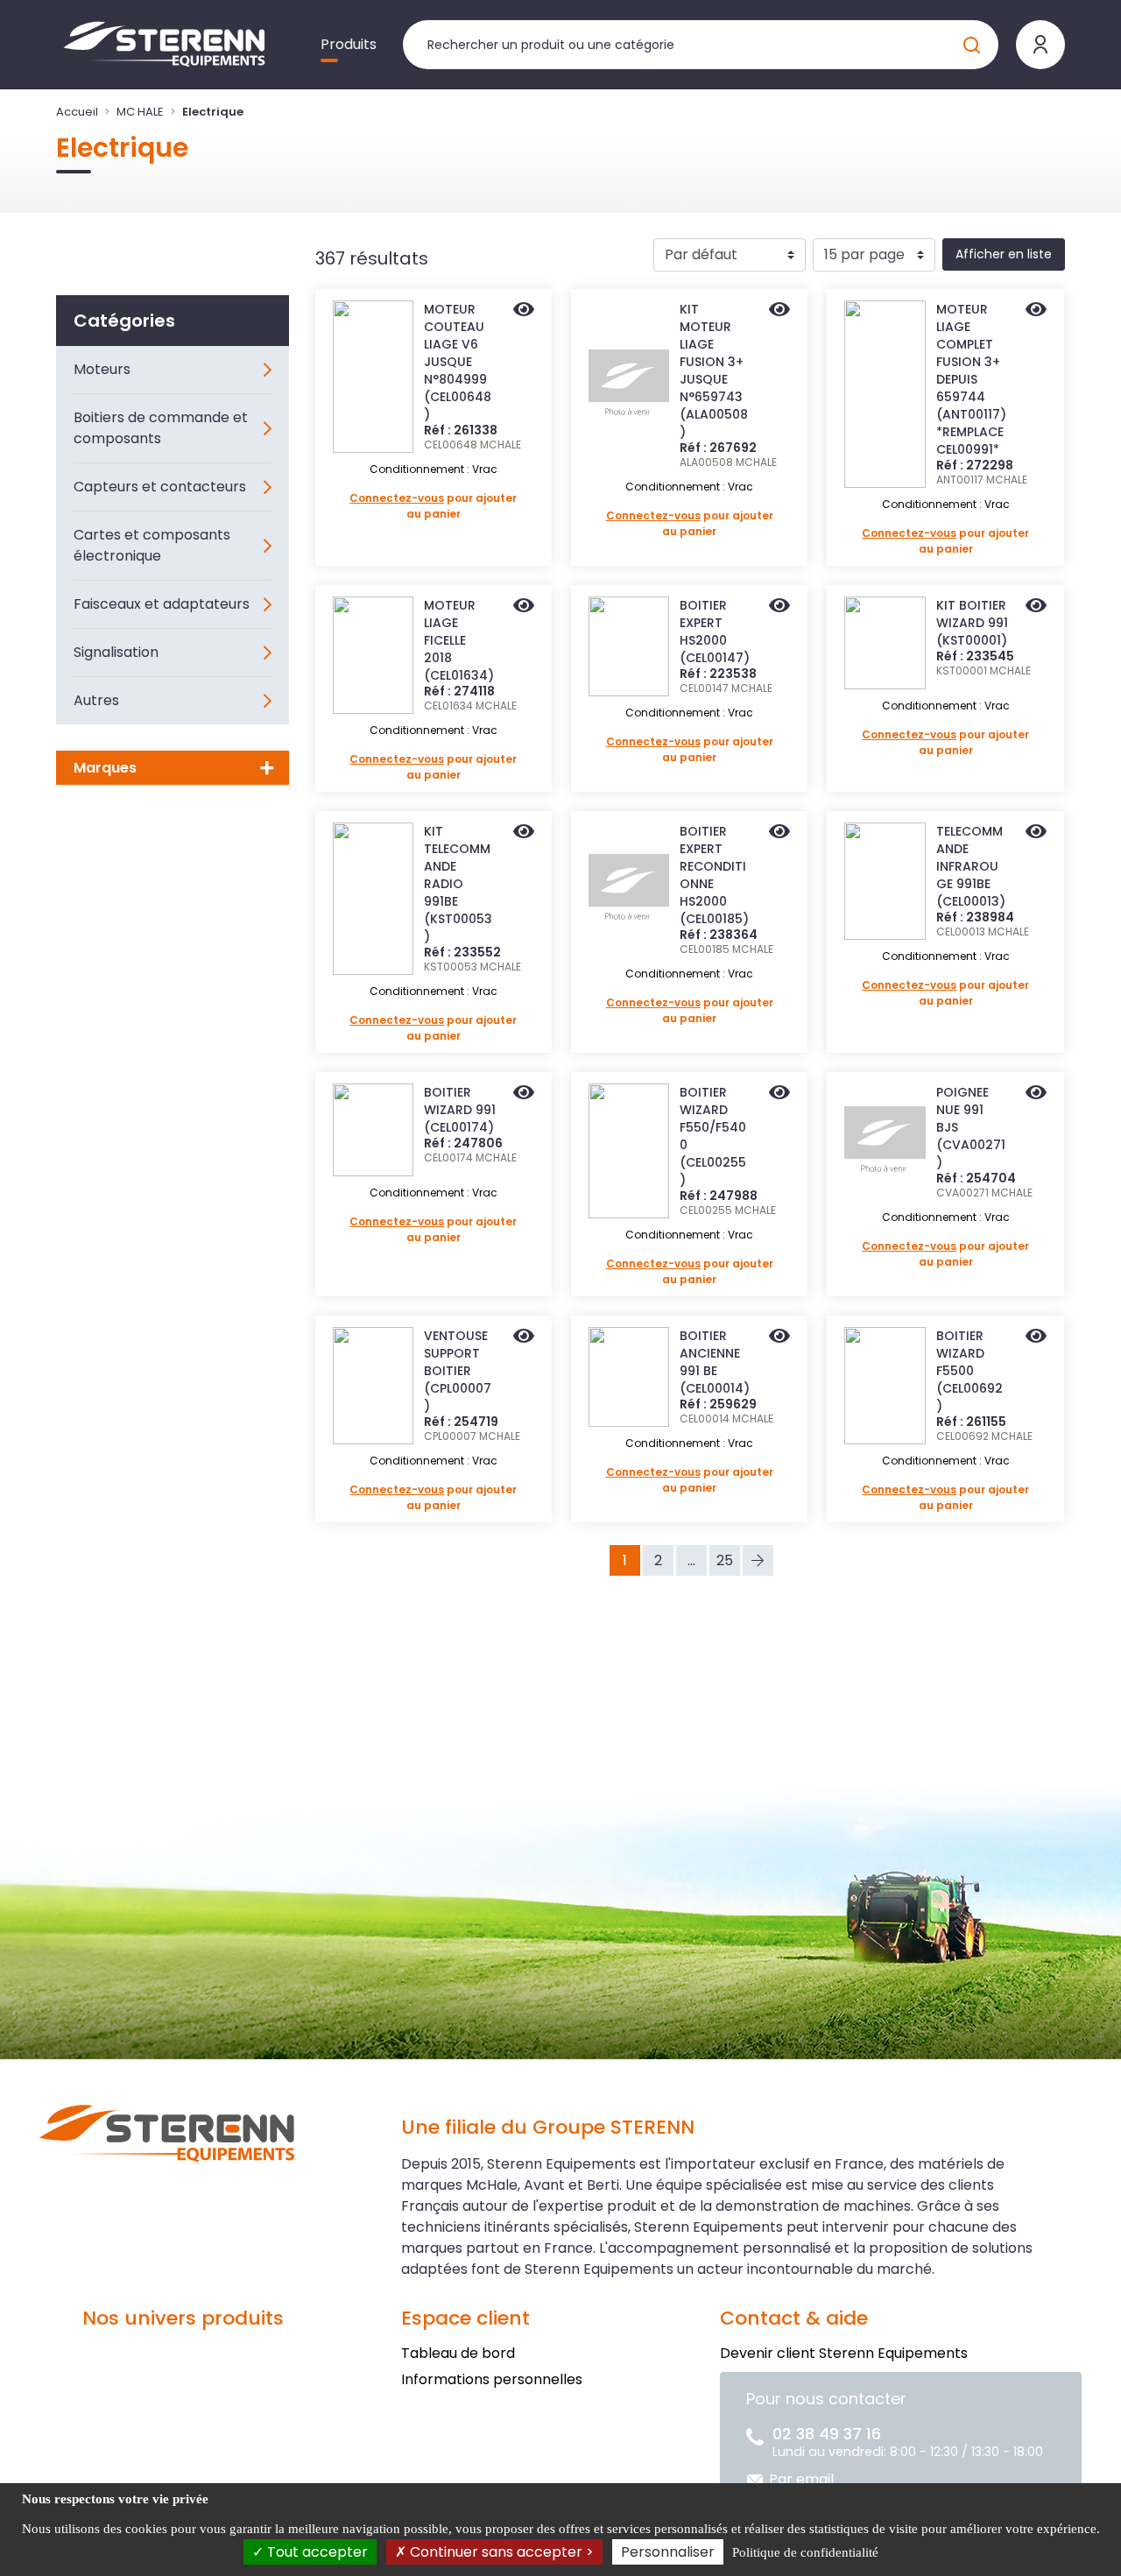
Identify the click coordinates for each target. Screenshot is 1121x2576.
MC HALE (140, 112)
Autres (96, 700)
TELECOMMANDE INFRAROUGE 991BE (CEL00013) (971, 866)
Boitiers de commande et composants (161, 428)
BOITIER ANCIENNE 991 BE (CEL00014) (715, 1362)
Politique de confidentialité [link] (805, 2552)
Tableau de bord (458, 2353)
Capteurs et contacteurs (160, 487)
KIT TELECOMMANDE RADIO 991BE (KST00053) (458, 884)
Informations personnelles (492, 2379)
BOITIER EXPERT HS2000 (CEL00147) (715, 632)
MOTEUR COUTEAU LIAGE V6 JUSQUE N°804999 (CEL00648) (458, 362)
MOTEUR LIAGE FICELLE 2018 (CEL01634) (459, 640)
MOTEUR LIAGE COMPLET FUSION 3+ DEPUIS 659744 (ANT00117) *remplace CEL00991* (971, 379)
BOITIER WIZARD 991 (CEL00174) (460, 1110)
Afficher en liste (1004, 254)
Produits (349, 44)
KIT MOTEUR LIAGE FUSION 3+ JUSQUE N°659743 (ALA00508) (714, 371)
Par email (801, 2479)
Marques (105, 768)
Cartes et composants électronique (152, 545)
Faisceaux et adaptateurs (162, 604)
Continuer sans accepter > (500, 2552)
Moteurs (102, 369)
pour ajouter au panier (433, 506)
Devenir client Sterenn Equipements (844, 2353)
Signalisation (116, 652)
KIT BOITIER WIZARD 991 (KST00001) (972, 623)
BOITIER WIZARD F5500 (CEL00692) (969, 1371)
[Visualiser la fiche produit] (524, 311)
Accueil (77, 112)
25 (725, 1560)
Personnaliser (668, 2552)
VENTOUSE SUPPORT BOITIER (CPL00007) (458, 1371)
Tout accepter (316, 2552)
